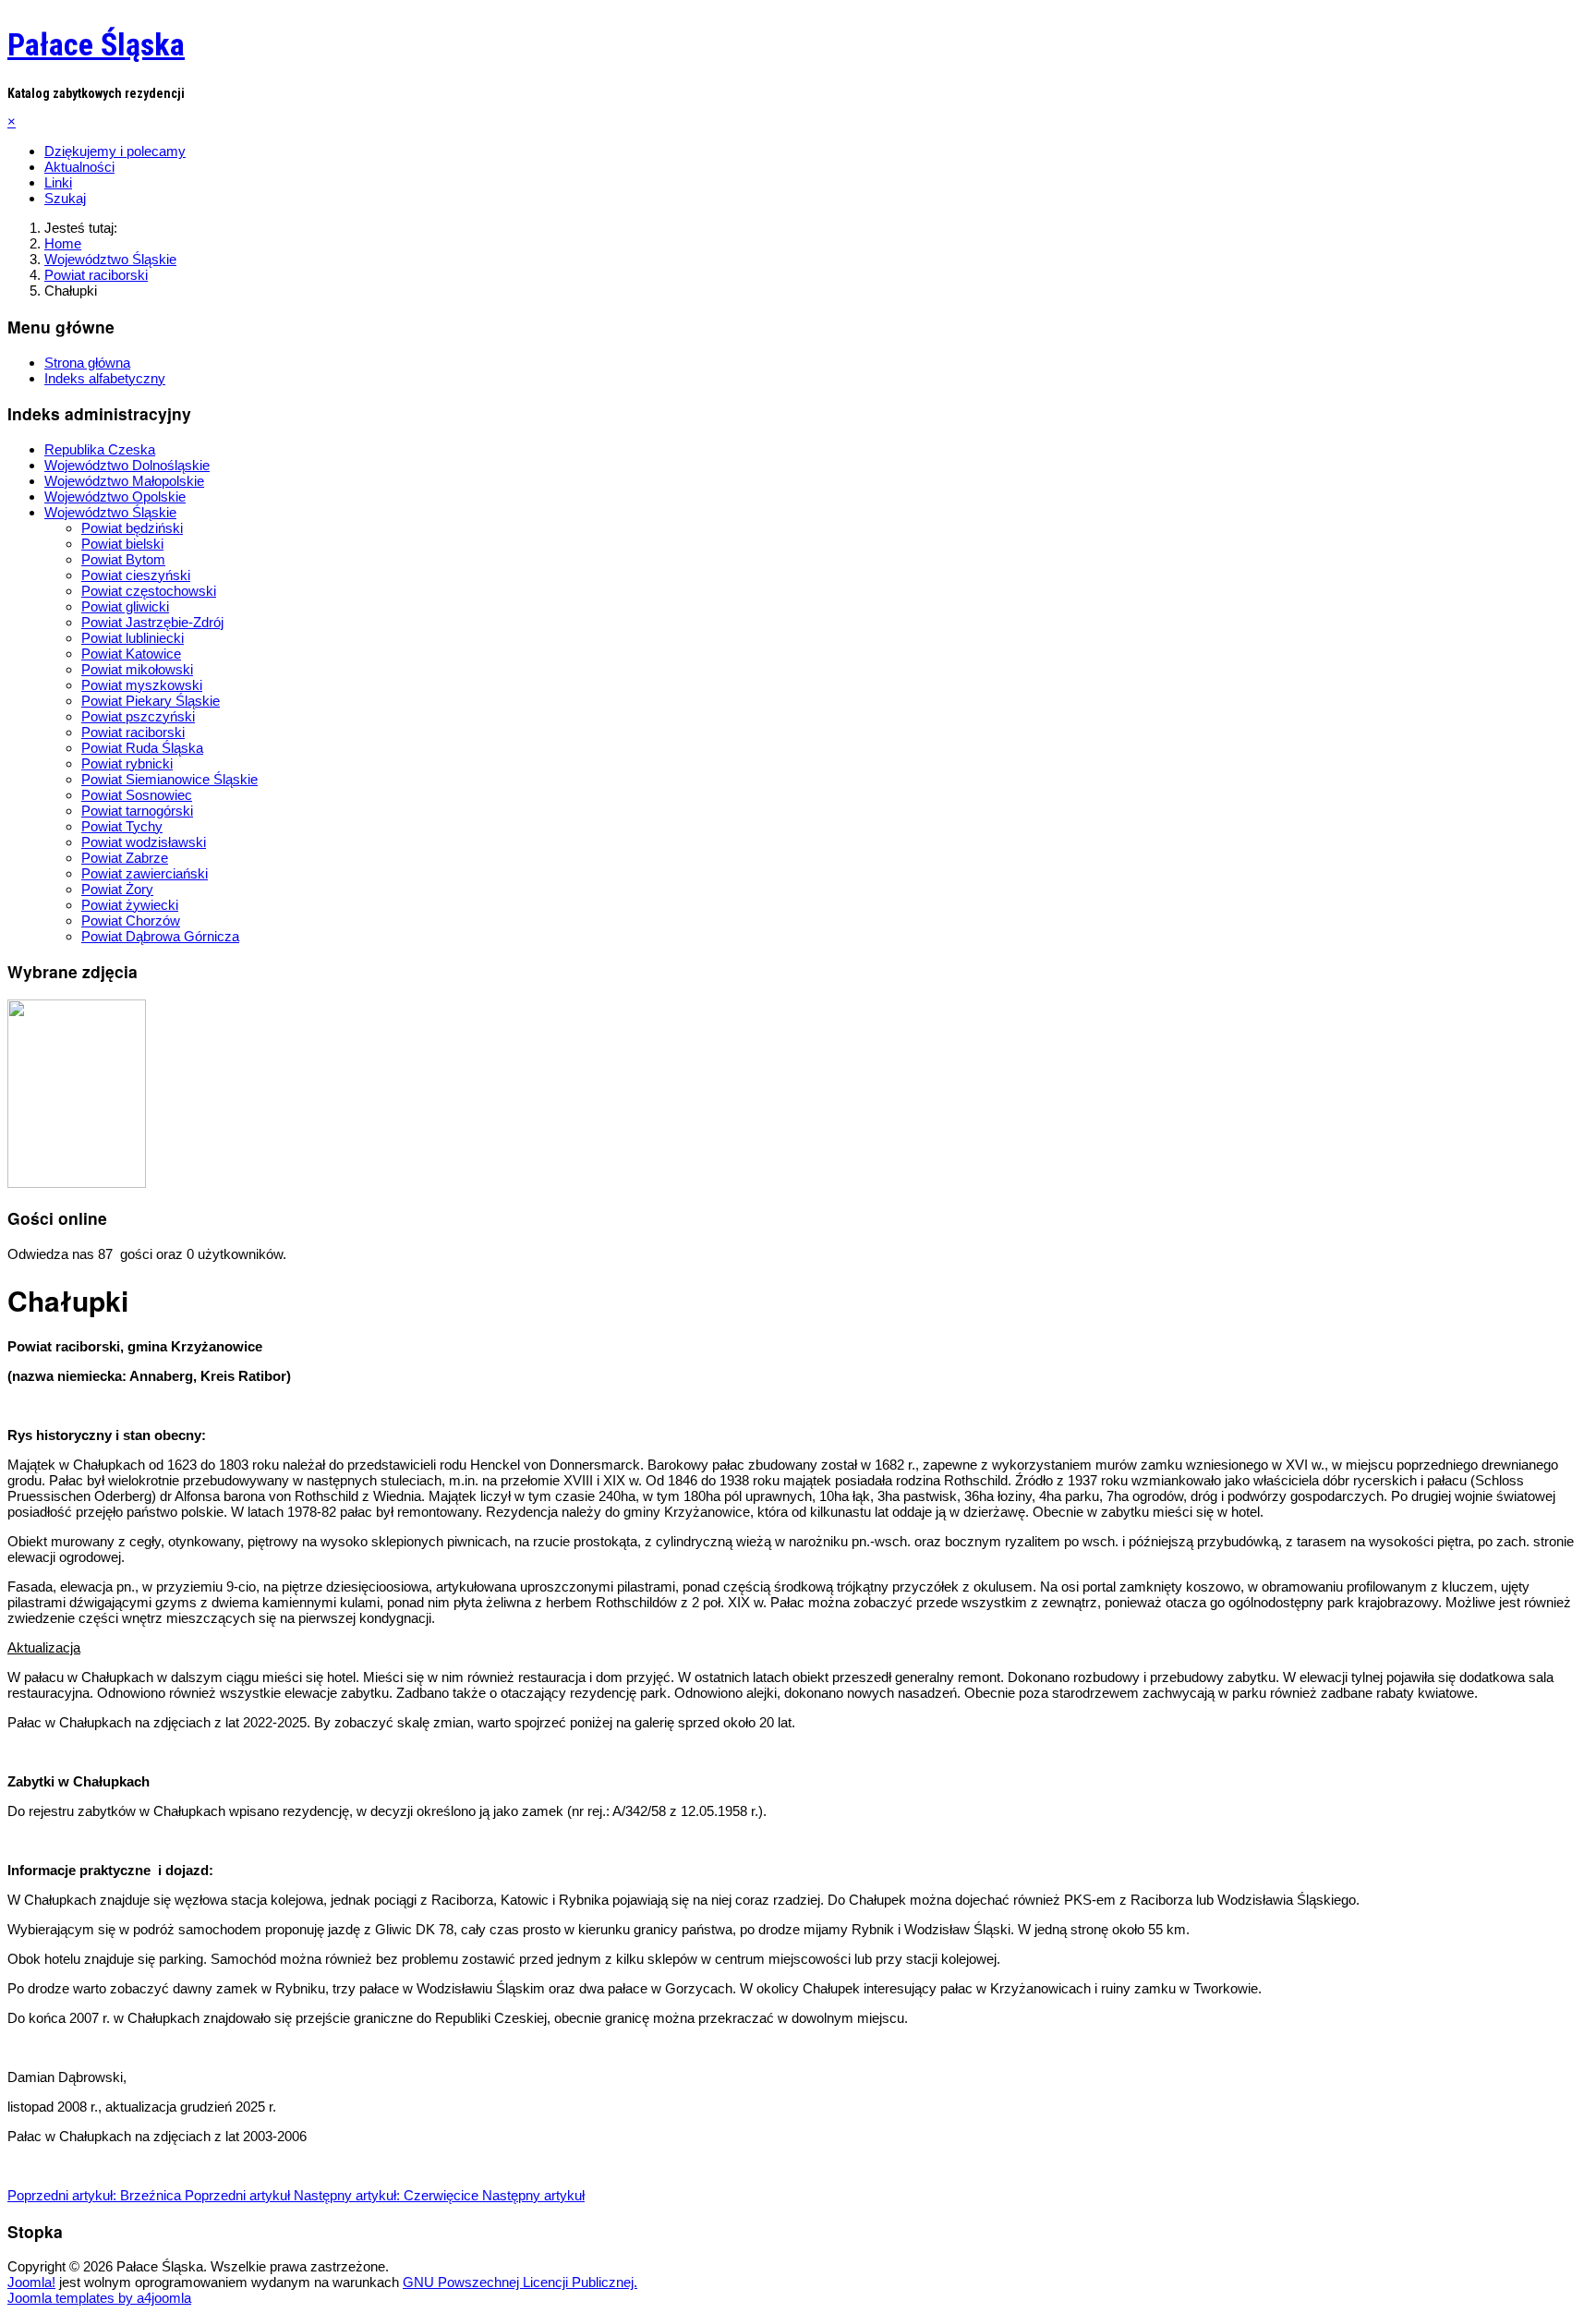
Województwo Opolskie (115, 497)
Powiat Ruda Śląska (142, 748)
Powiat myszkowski (142, 685)
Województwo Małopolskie (124, 481)
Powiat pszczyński (138, 716)
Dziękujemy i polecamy (115, 151)
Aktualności (79, 167)
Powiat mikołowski (137, 669)
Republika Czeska (100, 449)
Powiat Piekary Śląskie (151, 701)
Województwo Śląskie (110, 512)
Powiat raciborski (133, 732)
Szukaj (65, 198)
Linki (58, 182)
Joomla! (31, 2282)
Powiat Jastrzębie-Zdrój (152, 622)
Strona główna (87, 363)
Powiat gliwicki (125, 606)
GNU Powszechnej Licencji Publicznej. (520, 2282)
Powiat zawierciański (145, 873)
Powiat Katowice (131, 654)
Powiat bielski (122, 544)
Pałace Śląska (96, 44)
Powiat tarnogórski (137, 811)
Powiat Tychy (122, 826)
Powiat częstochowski (149, 591)
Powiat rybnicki (127, 763)
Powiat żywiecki (130, 905)
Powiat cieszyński (136, 575)
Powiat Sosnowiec (137, 795)
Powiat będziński (132, 528)
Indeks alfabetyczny (105, 378)
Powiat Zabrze (125, 858)
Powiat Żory (117, 889)
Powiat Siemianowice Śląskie (169, 779)
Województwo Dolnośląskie (127, 465)
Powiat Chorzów (131, 920)
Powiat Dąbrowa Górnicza (160, 936)
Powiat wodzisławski (144, 842)
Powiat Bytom (123, 559)
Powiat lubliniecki (133, 638)
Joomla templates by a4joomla (99, 2298)
